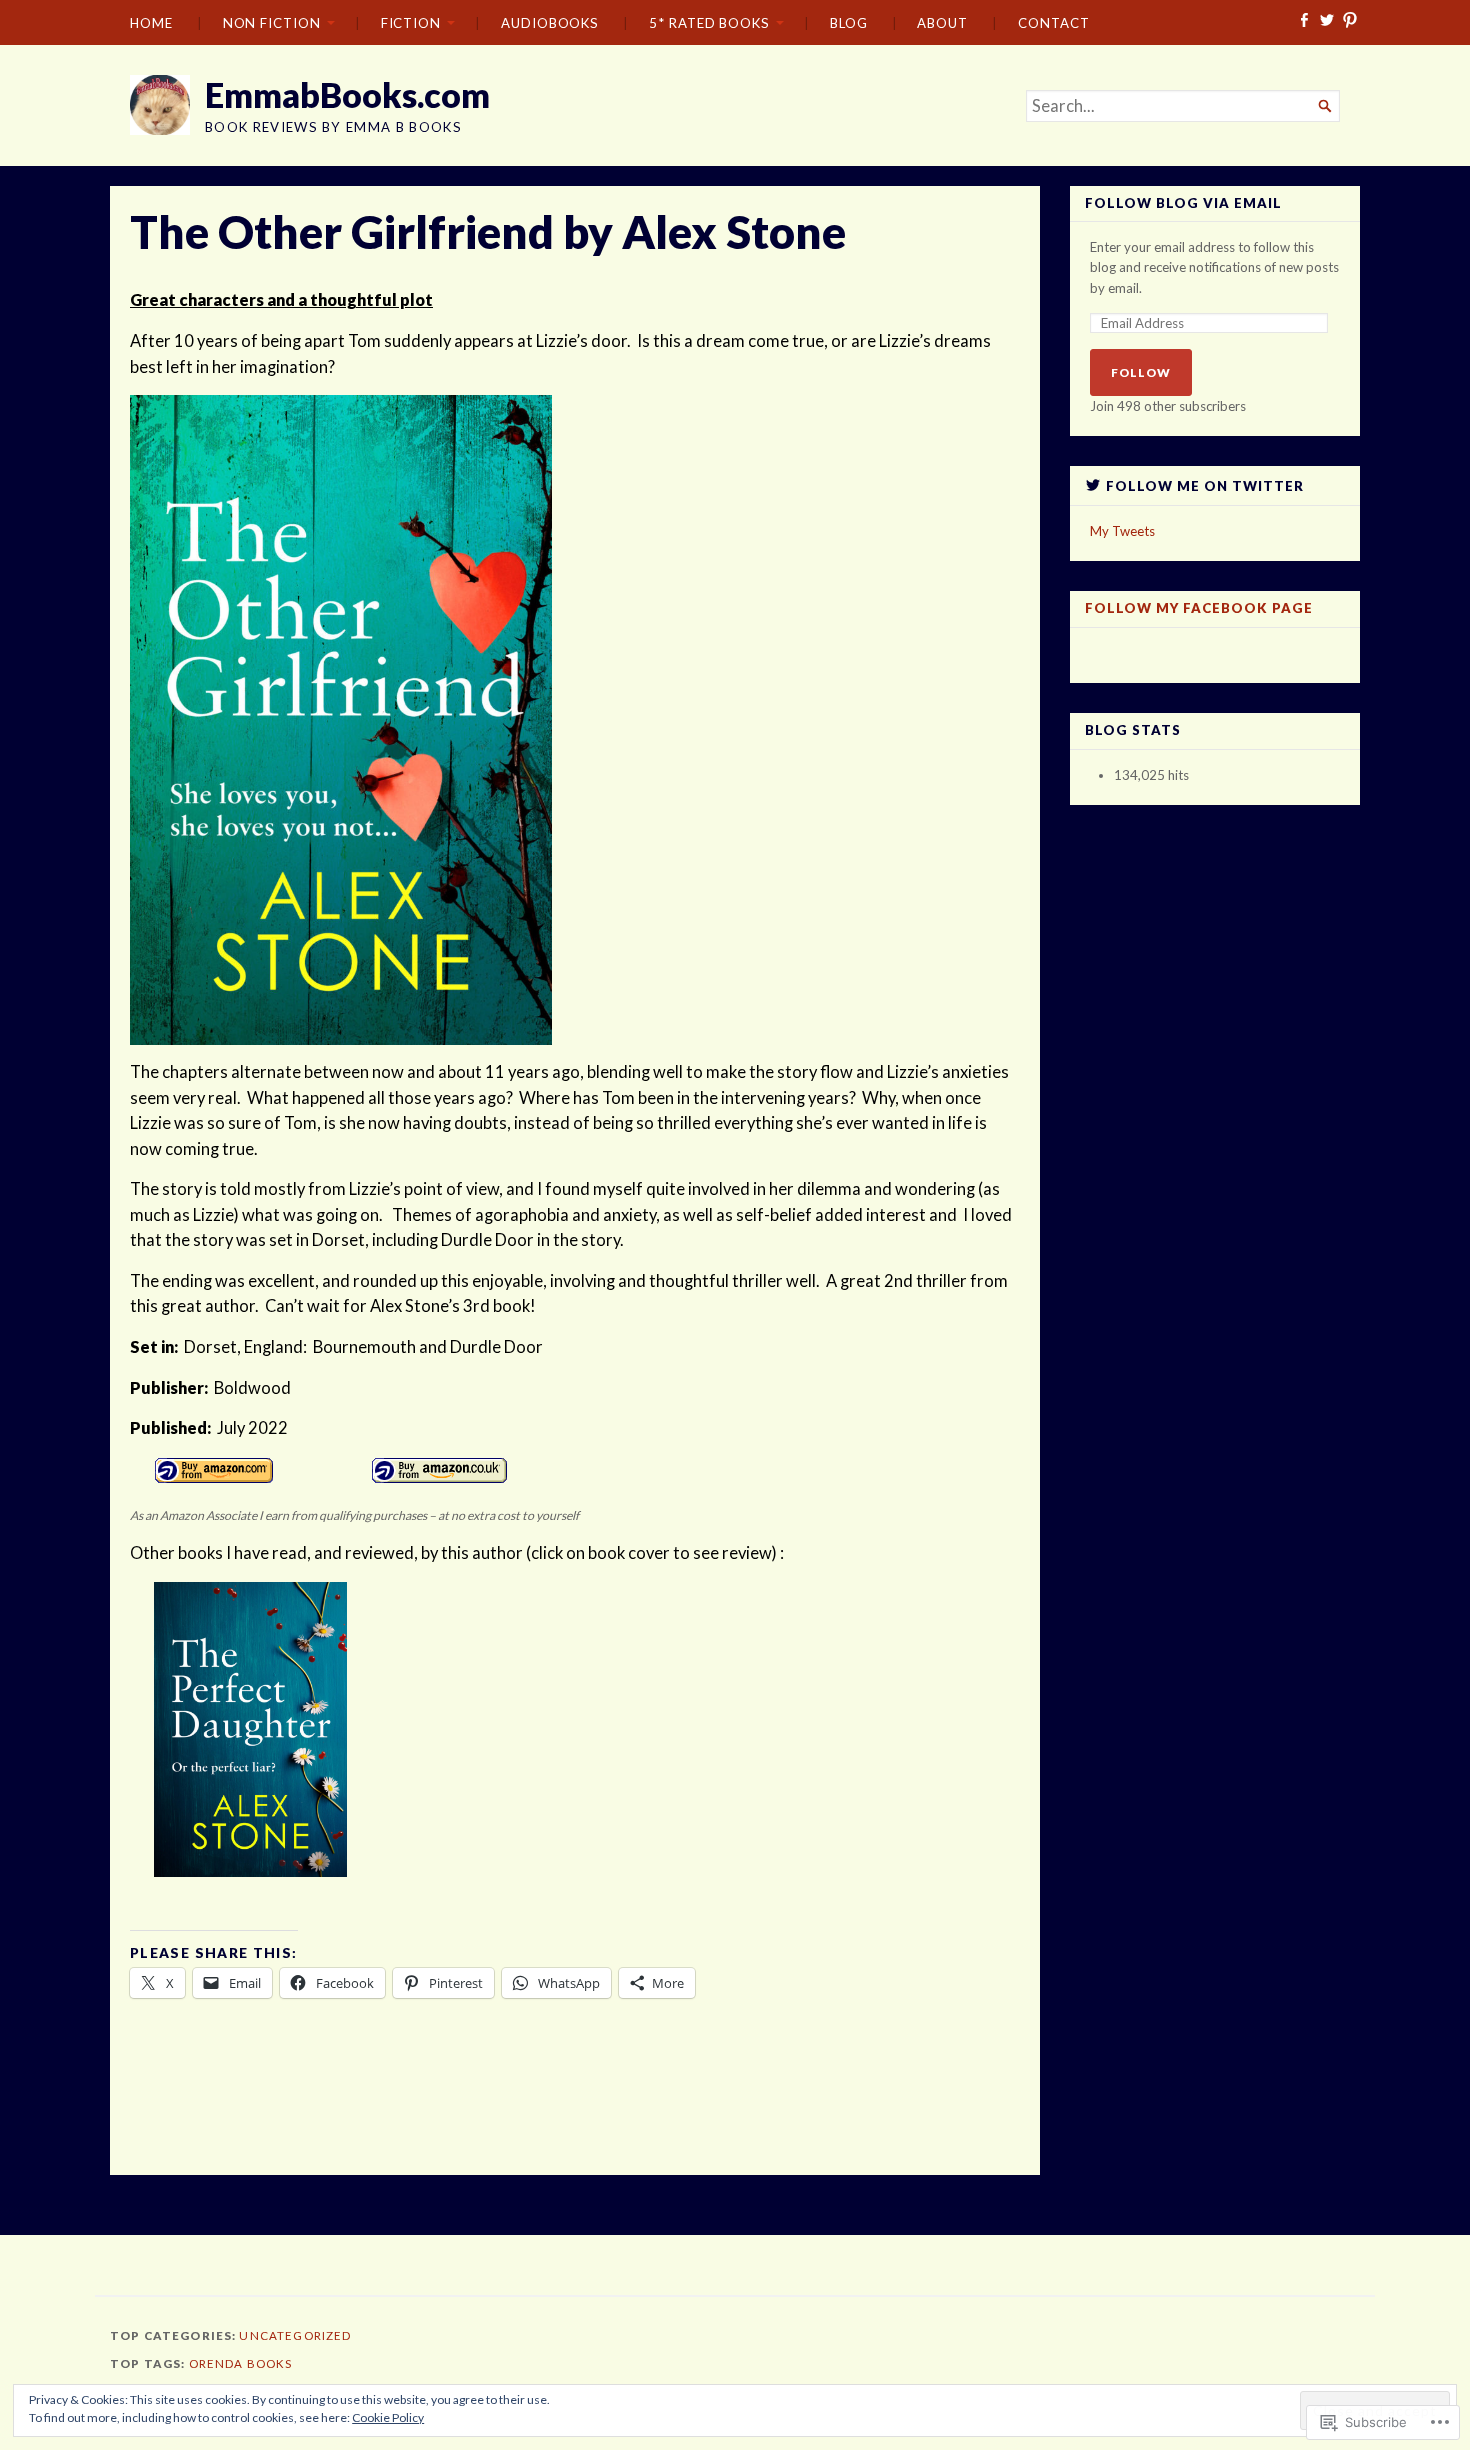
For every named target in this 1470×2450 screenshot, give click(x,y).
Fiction (411, 23)
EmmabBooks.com (347, 94)
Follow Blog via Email (1183, 203)
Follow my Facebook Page (1199, 608)
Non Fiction (272, 23)
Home (151, 23)
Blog (849, 23)
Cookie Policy (388, 2417)
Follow (1141, 372)
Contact (1053, 23)
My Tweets (1122, 531)
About (942, 23)
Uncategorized (295, 2335)
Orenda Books (241, 2363)
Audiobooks (550, 23)
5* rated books (709, 23)
